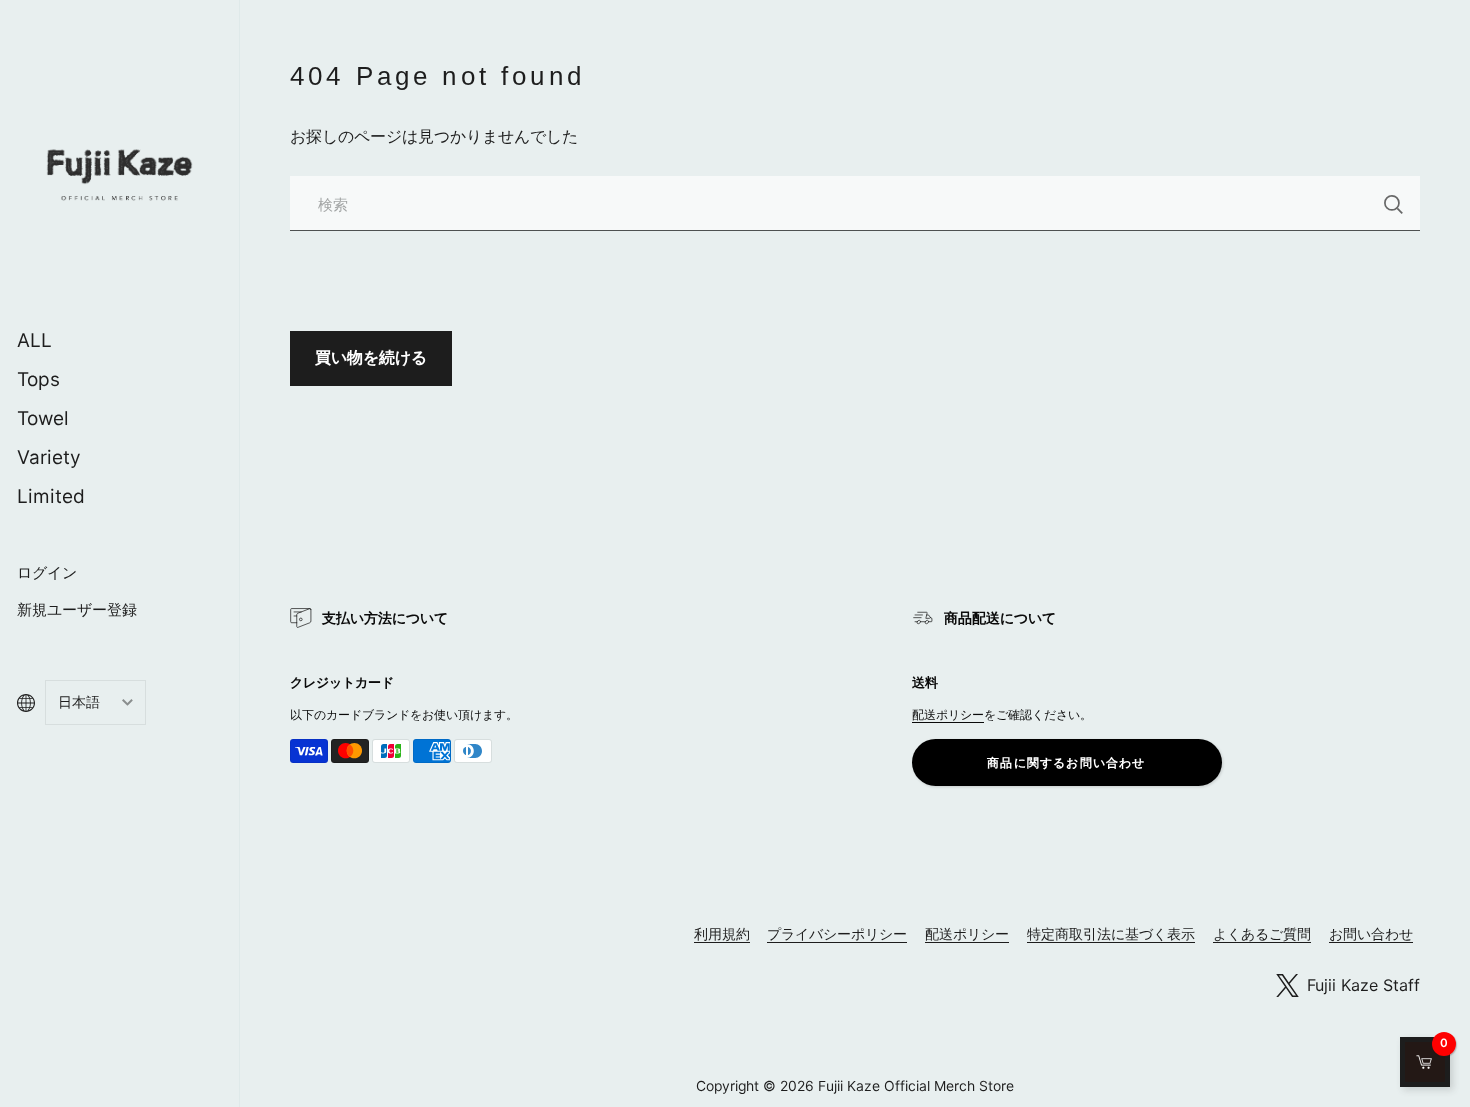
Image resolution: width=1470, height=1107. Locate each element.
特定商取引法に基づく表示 (1111, 934)
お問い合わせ (1371, 934)
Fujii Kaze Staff (1363, 985)
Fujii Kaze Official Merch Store (916, 1086)
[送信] (1393, 204)
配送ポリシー (948, 714)
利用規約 (722, 934)
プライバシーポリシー (837, 934)
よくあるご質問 (1262, 934)
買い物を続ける (371, 357)
